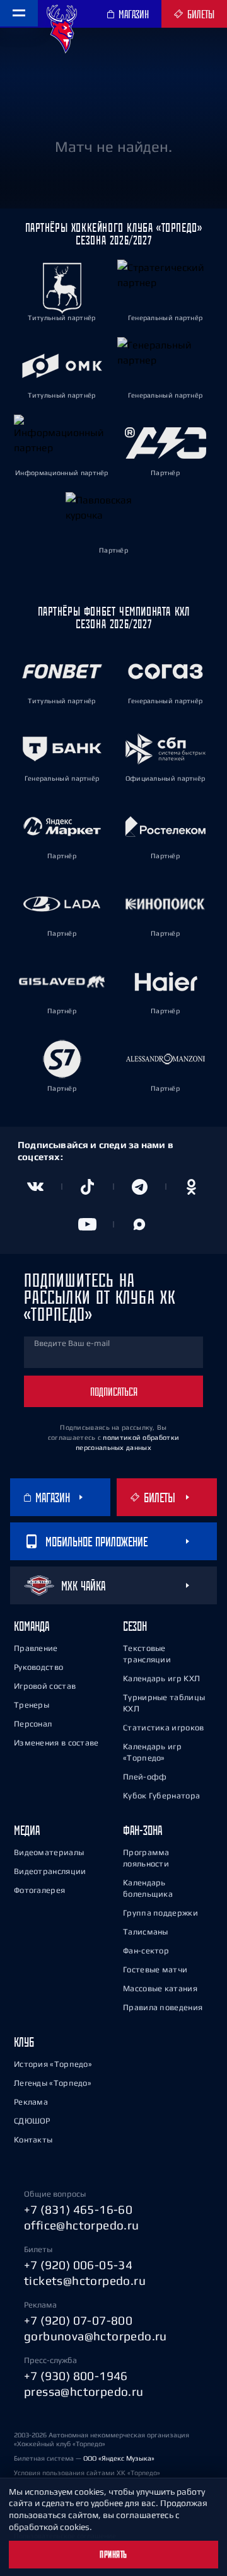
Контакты (33, 2140)
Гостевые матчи (155, 1969)
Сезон (135, 1626)
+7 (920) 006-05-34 (78, 2265)
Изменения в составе (56, 1743)
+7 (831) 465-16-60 (78, 2209)
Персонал (33, 1724)
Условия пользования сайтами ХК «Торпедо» (87, 2473)
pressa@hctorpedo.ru (84, 2391)
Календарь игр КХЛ (161, 1678)
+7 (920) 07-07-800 (78, 2320)
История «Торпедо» (53, 2064)
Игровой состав (45, 1686)
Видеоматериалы (49, 1852)
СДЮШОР (32, 2121)
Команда (32, 1626)
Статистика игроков (163, 1728)
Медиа (27, 1830)
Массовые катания (160, 1988)
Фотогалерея (39, 1890)
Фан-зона (143, 1830)
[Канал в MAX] (140, 1224)
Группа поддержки (160, 1913)
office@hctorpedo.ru (82, 2225)
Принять (113, 2555)
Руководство (38, 1667)
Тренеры (32, 1705)
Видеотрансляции (50, 1871)
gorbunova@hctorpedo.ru (96, 2336)
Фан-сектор (146, 1951)
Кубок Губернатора (161, 1796)
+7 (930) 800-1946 (76, 2376)
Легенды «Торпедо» (53, 2083)
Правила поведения (163, 2007)
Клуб (24, 2042)
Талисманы (146, 1932)
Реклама (31, 2102)
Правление (36, 1648)
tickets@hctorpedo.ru (85, 2280)
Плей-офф (145, 1777)
